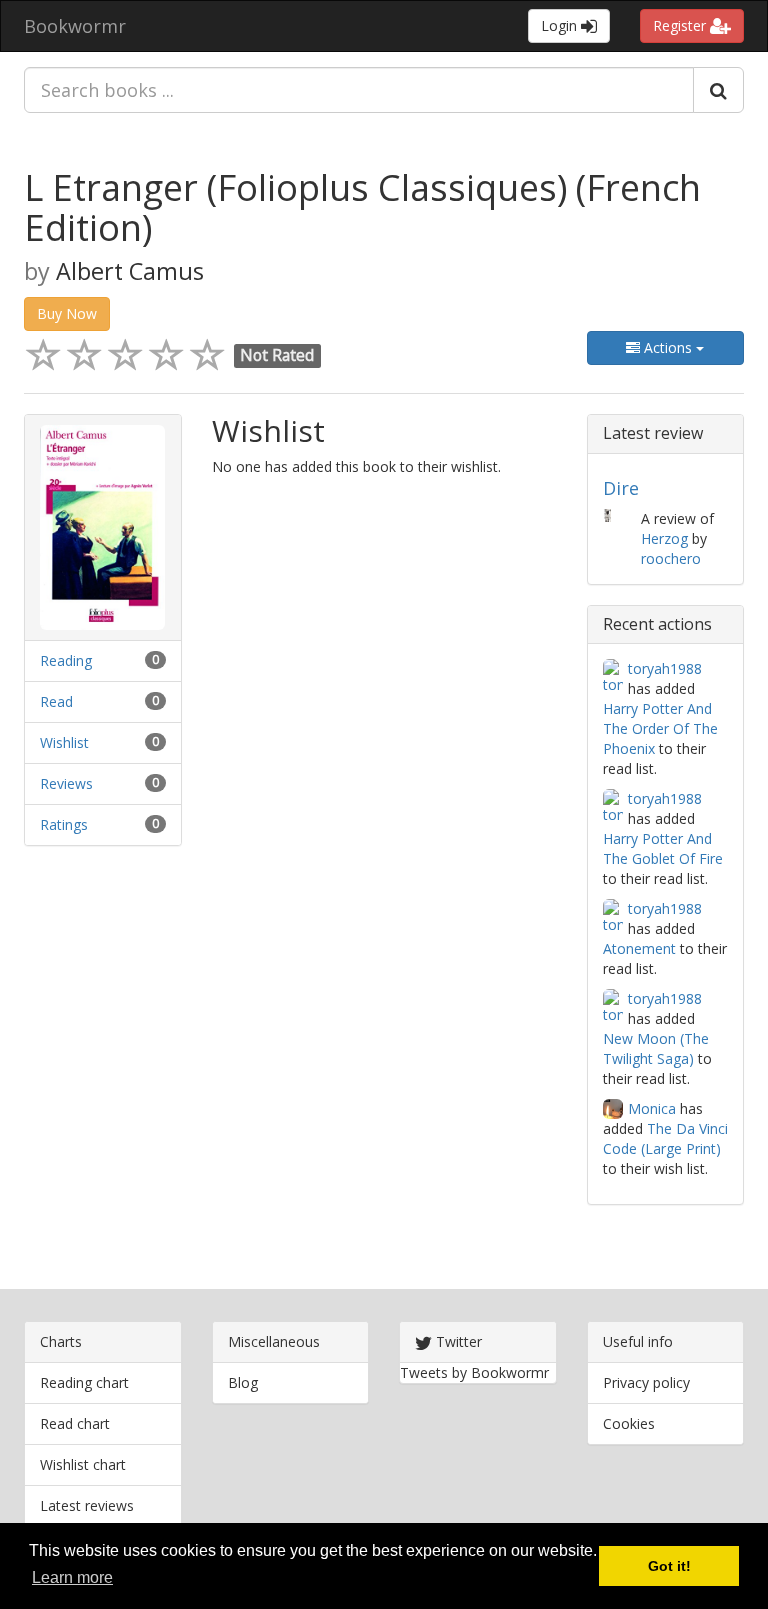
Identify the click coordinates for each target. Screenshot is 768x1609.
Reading (66, 660)
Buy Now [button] (67, 313)
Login (561, 25)
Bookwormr (75, 26)
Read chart (75, 1423)
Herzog (664, 538)
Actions (668, 347)
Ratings (64, 824)
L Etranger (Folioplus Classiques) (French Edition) (362, 207)
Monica (652, 1108)
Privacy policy (646, 1382)
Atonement (639, 948)
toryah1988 (665, 668)
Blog (243, 1382)
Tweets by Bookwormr (474, 1372)
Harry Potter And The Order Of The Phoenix (660, 728)
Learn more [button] (72, 1577)
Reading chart (84, 1382)
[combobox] (359, 90)
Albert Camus (130, 271)
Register (681, 25)
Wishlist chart (83, 1464)
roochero (671, 558)
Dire (621, 488)
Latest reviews (87, 1505)
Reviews (66, 783)
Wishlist (64, 742)
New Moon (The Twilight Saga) (656, 1048)
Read (56, 701)
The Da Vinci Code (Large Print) (665, 1138)
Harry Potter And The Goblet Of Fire (663, 848)
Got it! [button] (669, 1566)
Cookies (629, 1423)
